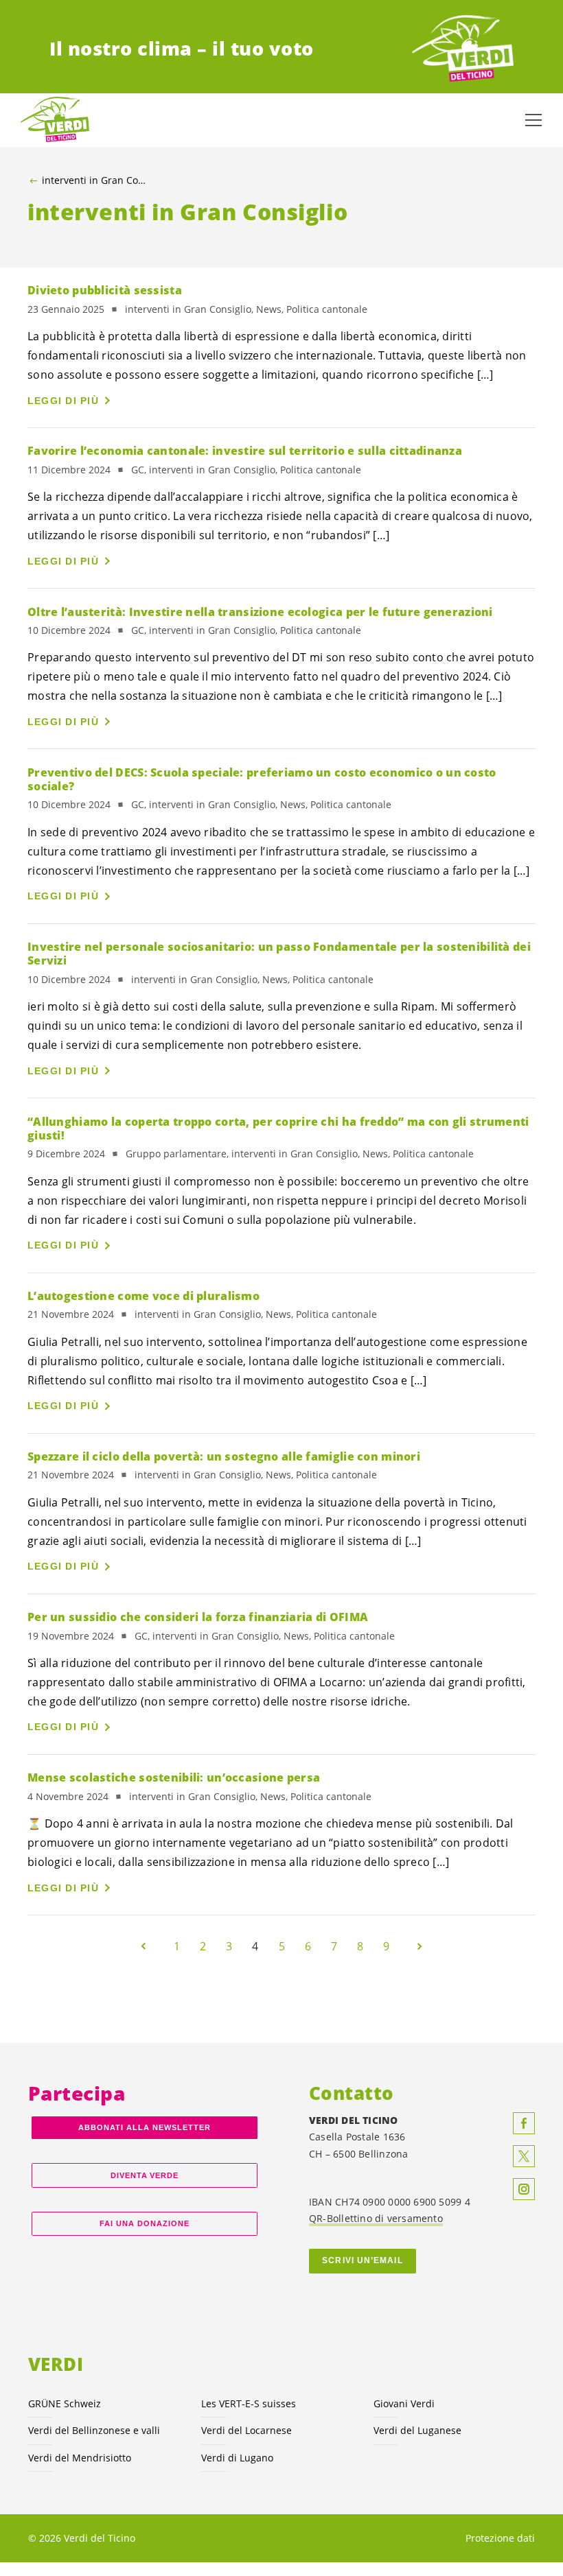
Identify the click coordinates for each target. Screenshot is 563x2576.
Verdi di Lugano (237, 2458)
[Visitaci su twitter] (524, 2156)
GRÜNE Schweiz (65, 2403)
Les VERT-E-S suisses (249, 2403)
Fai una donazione (145, 2223)
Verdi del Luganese (417, 2430)
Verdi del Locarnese (246, 2430)
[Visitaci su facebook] (524, 2123)
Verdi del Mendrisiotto (80, 2458)
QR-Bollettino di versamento (376, 2218)
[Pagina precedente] (143, 1946)
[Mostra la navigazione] (533, 120)
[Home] (463, 49)
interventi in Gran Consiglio (96, 180)
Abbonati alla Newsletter (144, 2127)
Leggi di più (63, 401)
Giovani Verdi (404, 2403)
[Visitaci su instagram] (524, 2189)
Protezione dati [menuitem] (500, 2538)
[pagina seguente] (420, 1946)
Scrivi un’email (362, 2260)
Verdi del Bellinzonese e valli (94, 2430)
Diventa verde (145, 2175)
